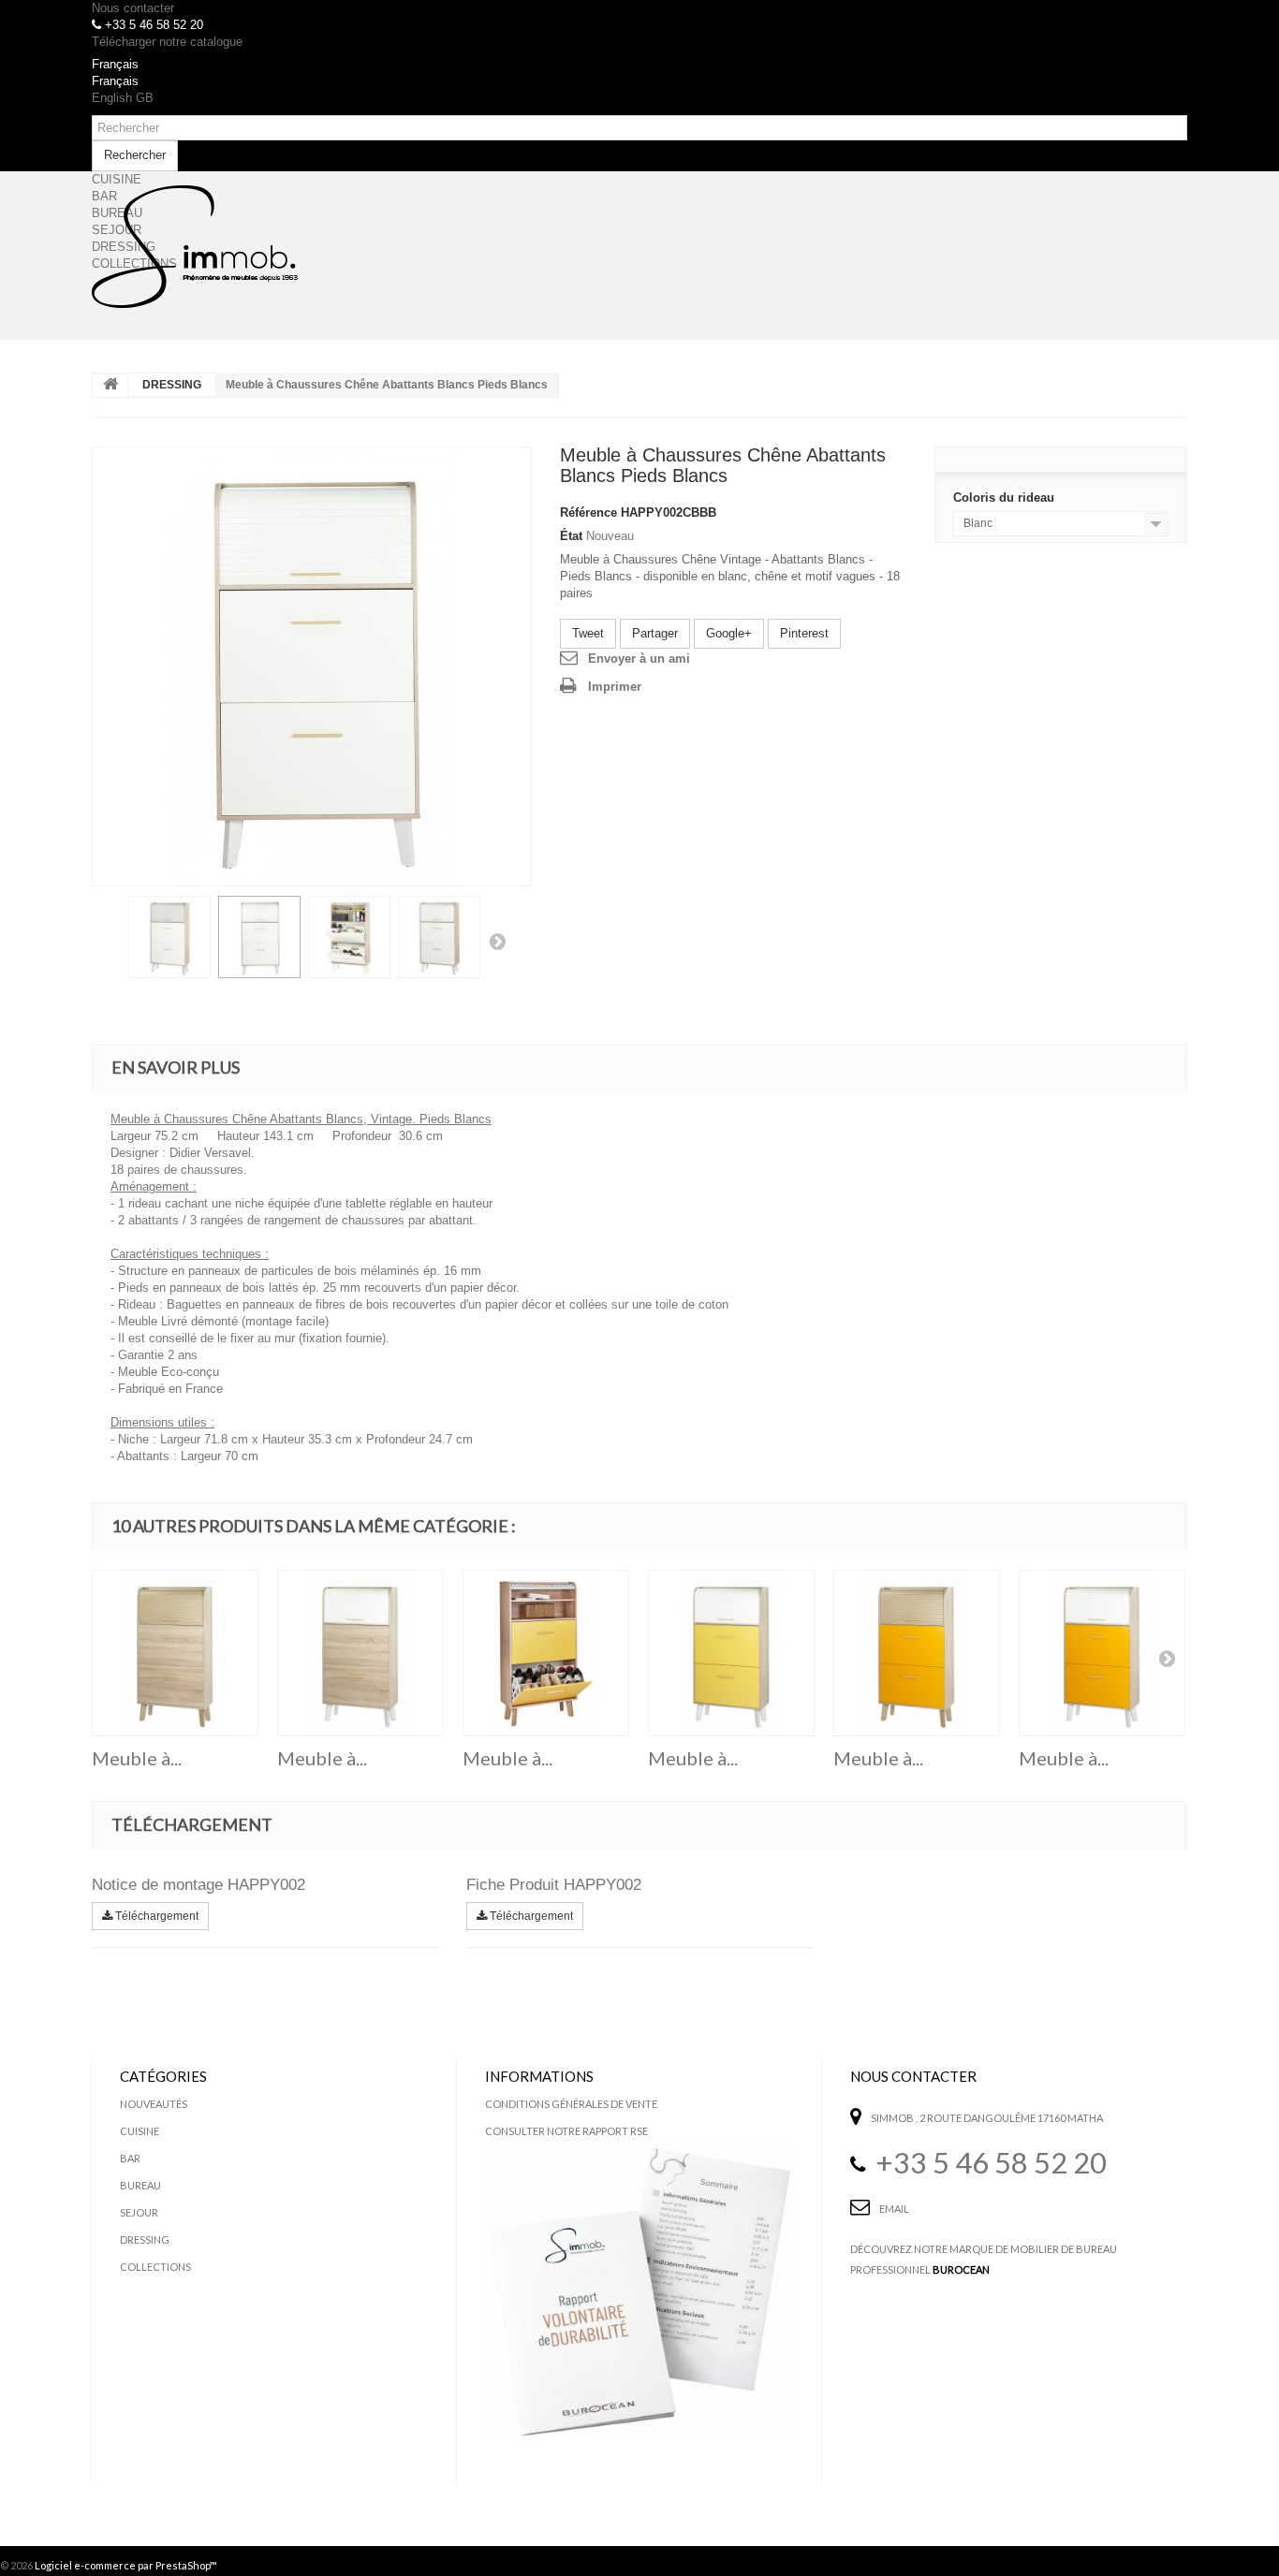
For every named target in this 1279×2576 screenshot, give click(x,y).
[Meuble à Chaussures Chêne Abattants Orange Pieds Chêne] (917, 1653)
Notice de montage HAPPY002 (198, 1885)
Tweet (588, 633)
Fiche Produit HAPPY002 (554, 1885)
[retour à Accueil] (110, 386)
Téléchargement (155, 1916)
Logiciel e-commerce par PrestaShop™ (126, 2565)
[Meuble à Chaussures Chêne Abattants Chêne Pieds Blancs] (360, 1653)
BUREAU (140, 2185)
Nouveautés (154, 2104)
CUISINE (140, 2131)
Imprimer (615, 687)
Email (894, 2209)
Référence (588, 512)
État (571, 536)
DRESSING (172, 385)
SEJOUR (139, 2212)
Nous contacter (133, 8)
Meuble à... (137, 1758)
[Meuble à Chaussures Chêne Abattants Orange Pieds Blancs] (1102, 1653)
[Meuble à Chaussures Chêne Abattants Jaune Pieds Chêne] (546, 1653)
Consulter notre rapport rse (566, 2131)
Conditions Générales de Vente (571, 2104)
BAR (130, 2158)
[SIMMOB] (195, 247)
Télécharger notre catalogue (167, 42)
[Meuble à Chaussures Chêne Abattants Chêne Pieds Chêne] (175, 1653)
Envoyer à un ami (639, 659)
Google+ (729, 633)
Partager (655, 633)
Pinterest (804, 633)
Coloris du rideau (1006, 498)
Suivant (497, 941)
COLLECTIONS (155, 2267)
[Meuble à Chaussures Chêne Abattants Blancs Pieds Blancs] (312, 666)
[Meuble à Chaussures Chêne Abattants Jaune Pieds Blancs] (731, 1653)
